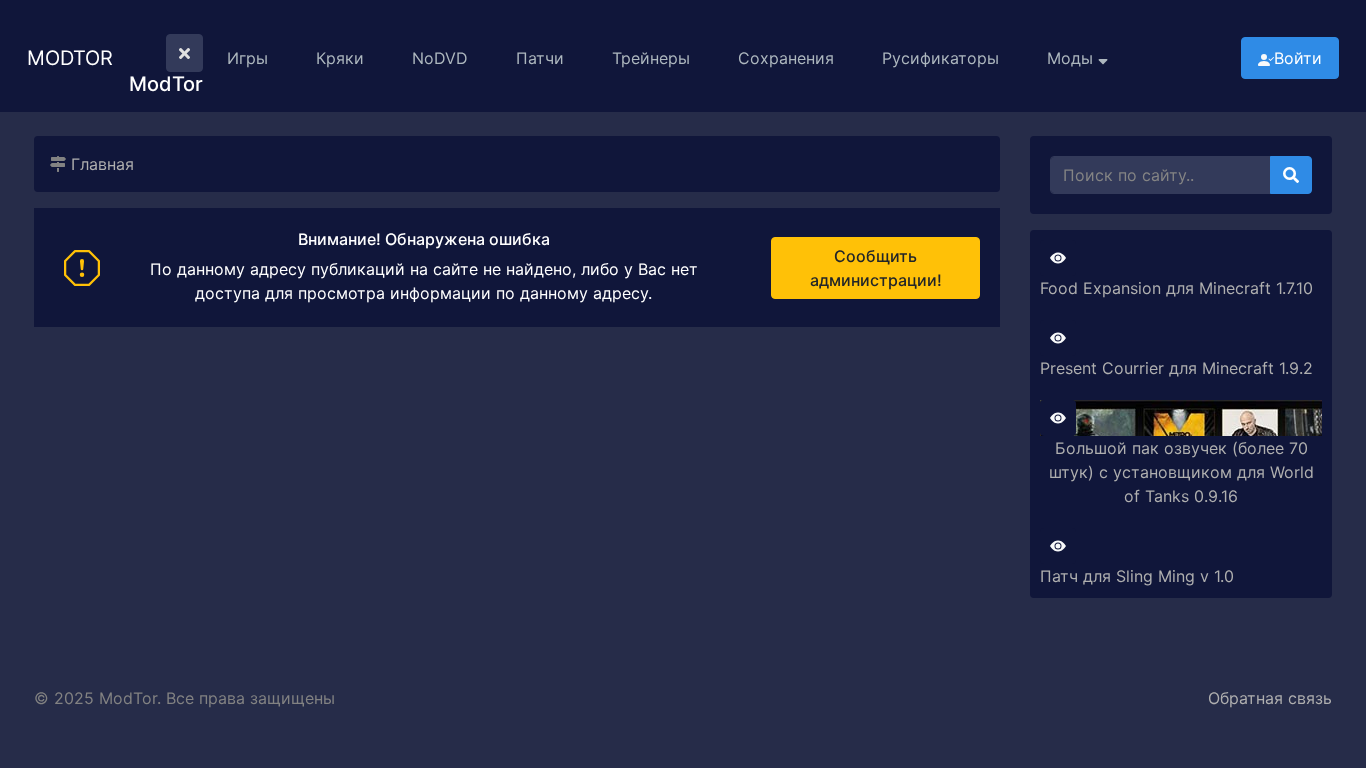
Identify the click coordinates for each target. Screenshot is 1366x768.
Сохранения (786, 58)
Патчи (540, 58)
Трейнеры (651, 58)
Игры (247, 58)
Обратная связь (1270, 698)
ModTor (70, 58)
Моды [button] (1072, 58)
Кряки (340, 58)
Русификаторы (940, 58)
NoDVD (440, 58)
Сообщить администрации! (876, 268)
